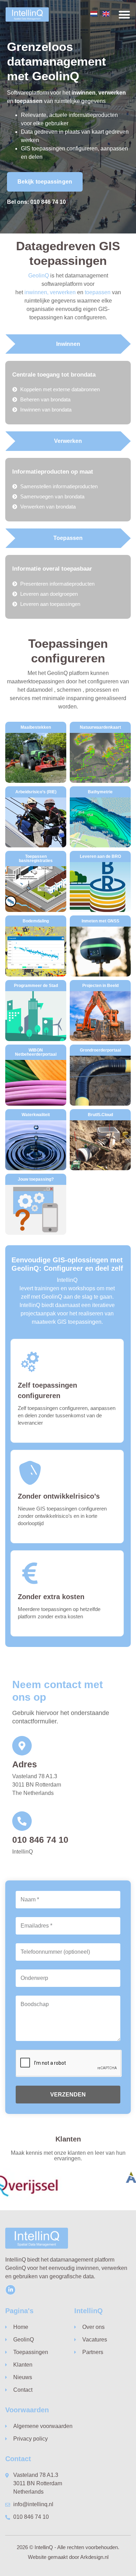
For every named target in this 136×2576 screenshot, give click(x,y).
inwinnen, (36, 292)
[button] (124, 14)
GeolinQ (39, 276)
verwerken (63, 292)
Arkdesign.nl (94, 2557)
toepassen (98, 292)
